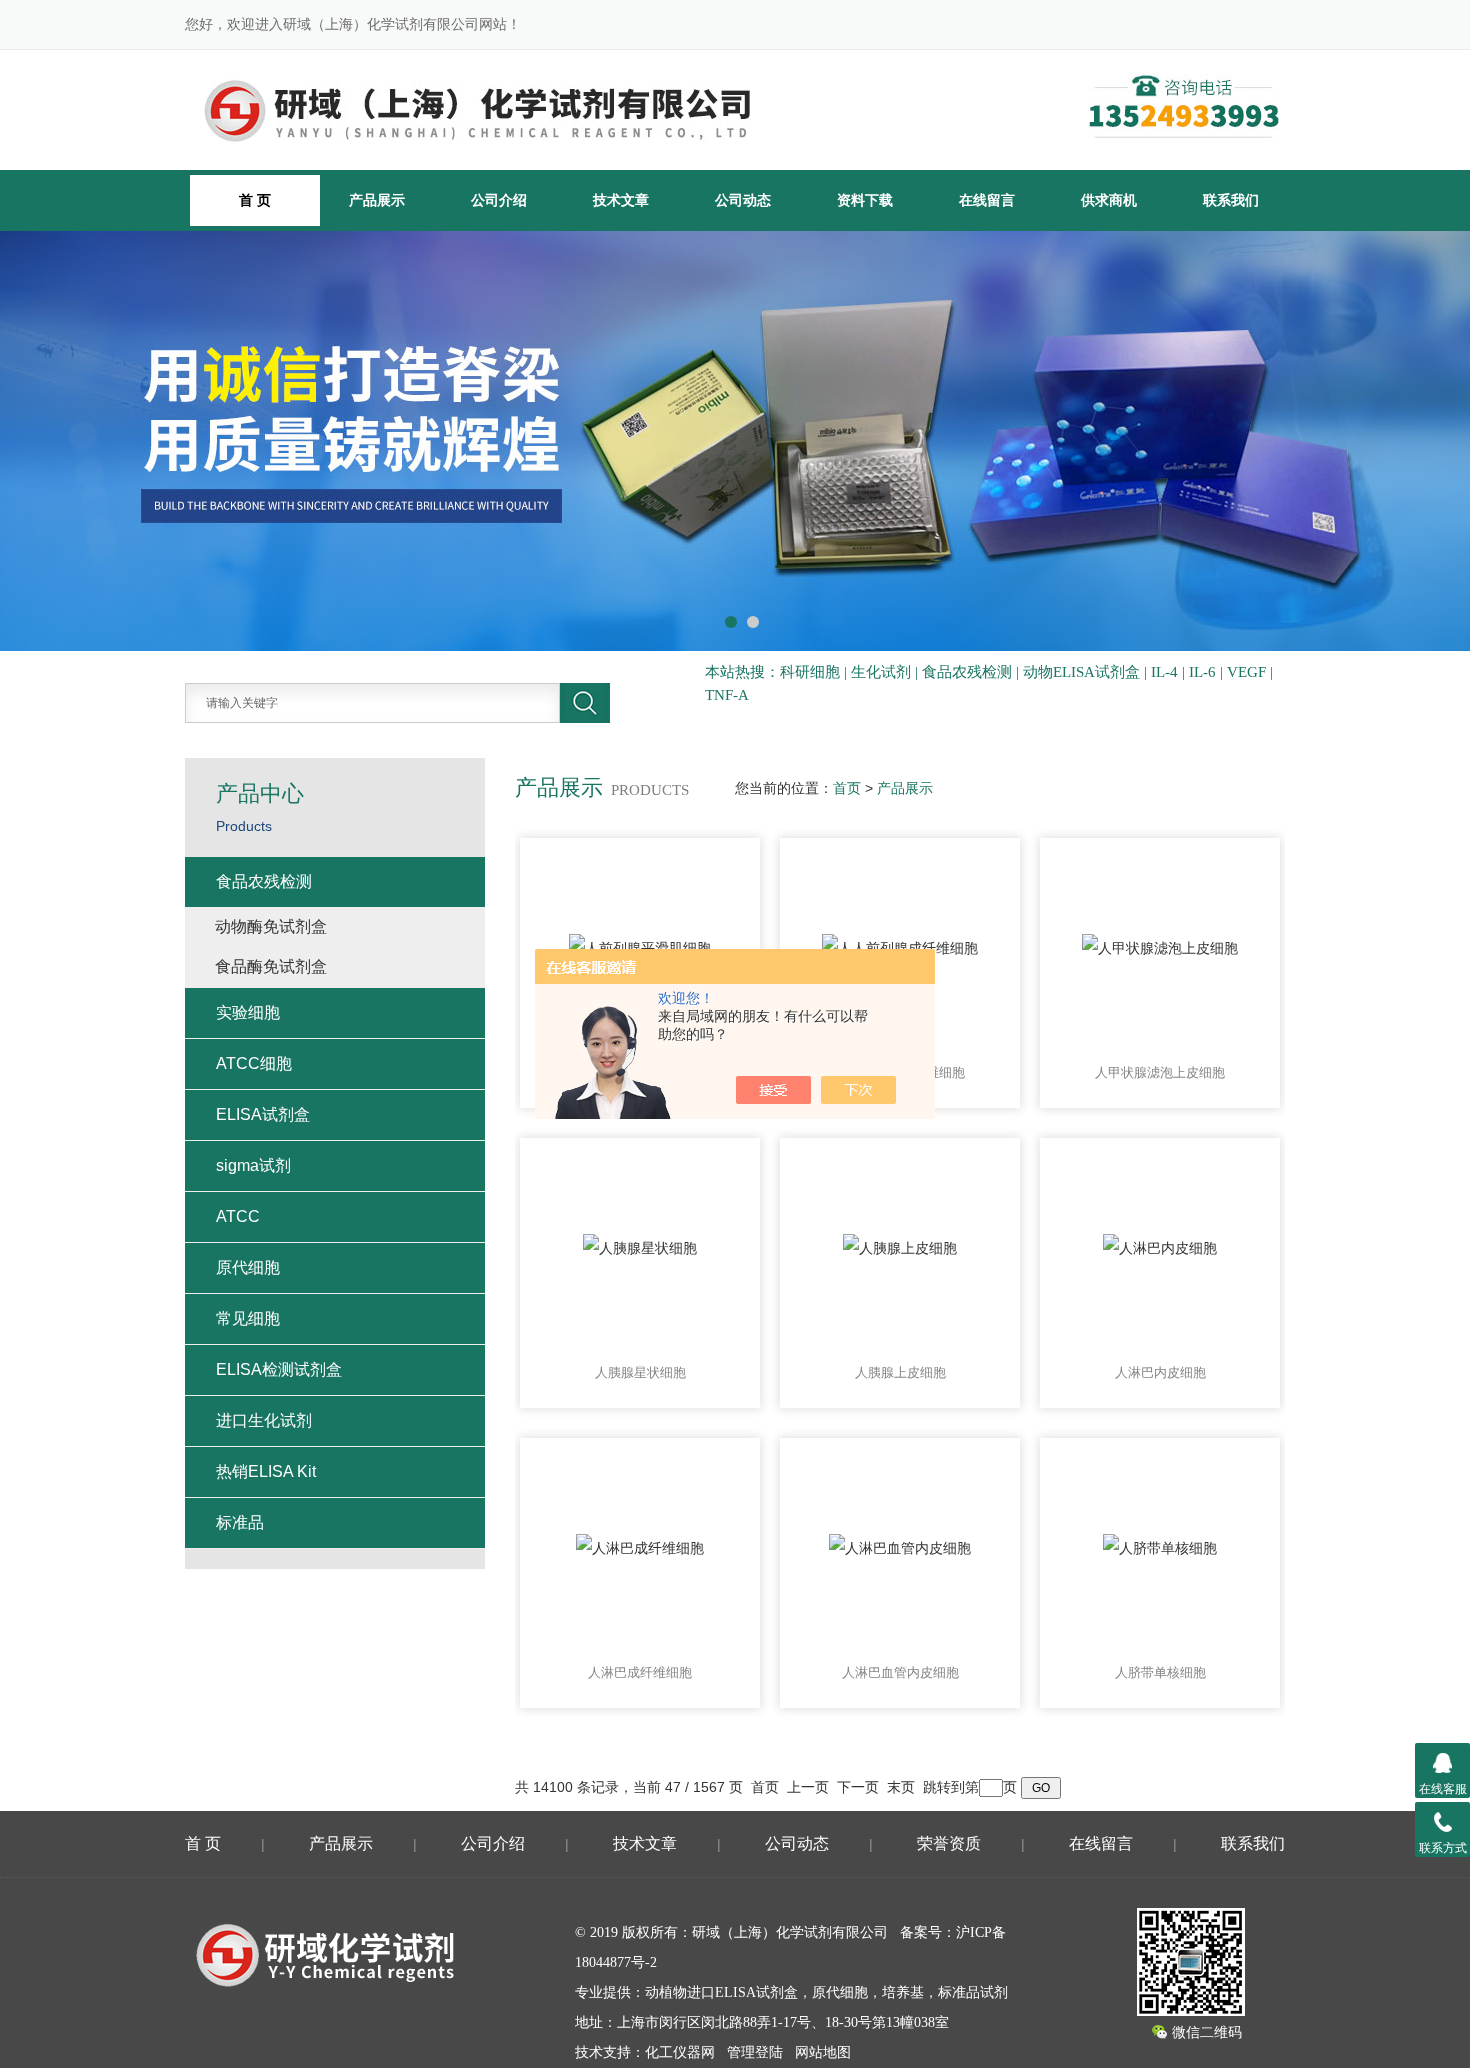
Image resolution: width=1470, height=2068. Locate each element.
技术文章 (621, 200)
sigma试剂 (253, 1165)
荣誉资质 (949, 1843)
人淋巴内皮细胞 (1160, 1372)
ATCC (238, 1216)
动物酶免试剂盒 (271, 926)
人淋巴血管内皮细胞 (900, 1672)
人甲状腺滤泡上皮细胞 (1160, 1072)
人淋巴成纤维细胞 (640, 1672)
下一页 (858, 1787)
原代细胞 (248, 1267)
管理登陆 (755, 2052)
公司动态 (743, 200)
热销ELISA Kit (266, 1471)
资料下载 (865, 200)
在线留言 (987, 200)
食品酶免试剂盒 (271, 966)
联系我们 (1231, 200)
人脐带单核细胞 (1160, 1672)
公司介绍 (499, 200)
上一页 (808, 1787)
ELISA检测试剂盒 (279, 1369)
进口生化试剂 (264, 1420)
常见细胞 (248, 1318)
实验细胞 (248, 1012)
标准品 (240, 1522)
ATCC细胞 (254, 1063)
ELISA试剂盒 (263, 1114)
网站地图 (823, 2052)
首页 (847, 788)
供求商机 (1109, 200)
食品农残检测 (264, 881)
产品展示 (377, 200)
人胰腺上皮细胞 (900, 1372)
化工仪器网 (680, 2052)
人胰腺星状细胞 (640, 1372)
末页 (901, 1787)
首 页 (203, 1843)
